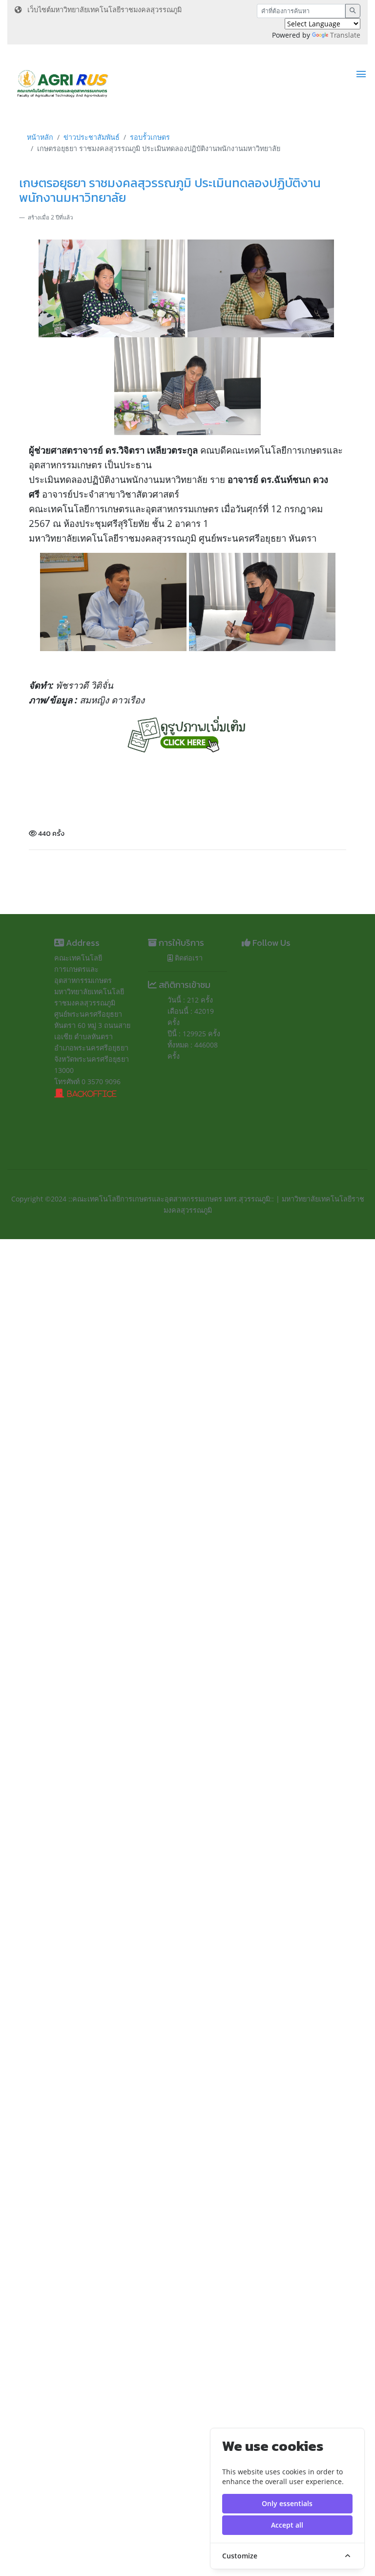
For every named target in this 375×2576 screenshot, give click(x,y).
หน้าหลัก (40, 137)
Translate (345, 35)
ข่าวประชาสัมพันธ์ (92, 137)
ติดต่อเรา (188, 958)
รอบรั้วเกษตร (150, 137)
